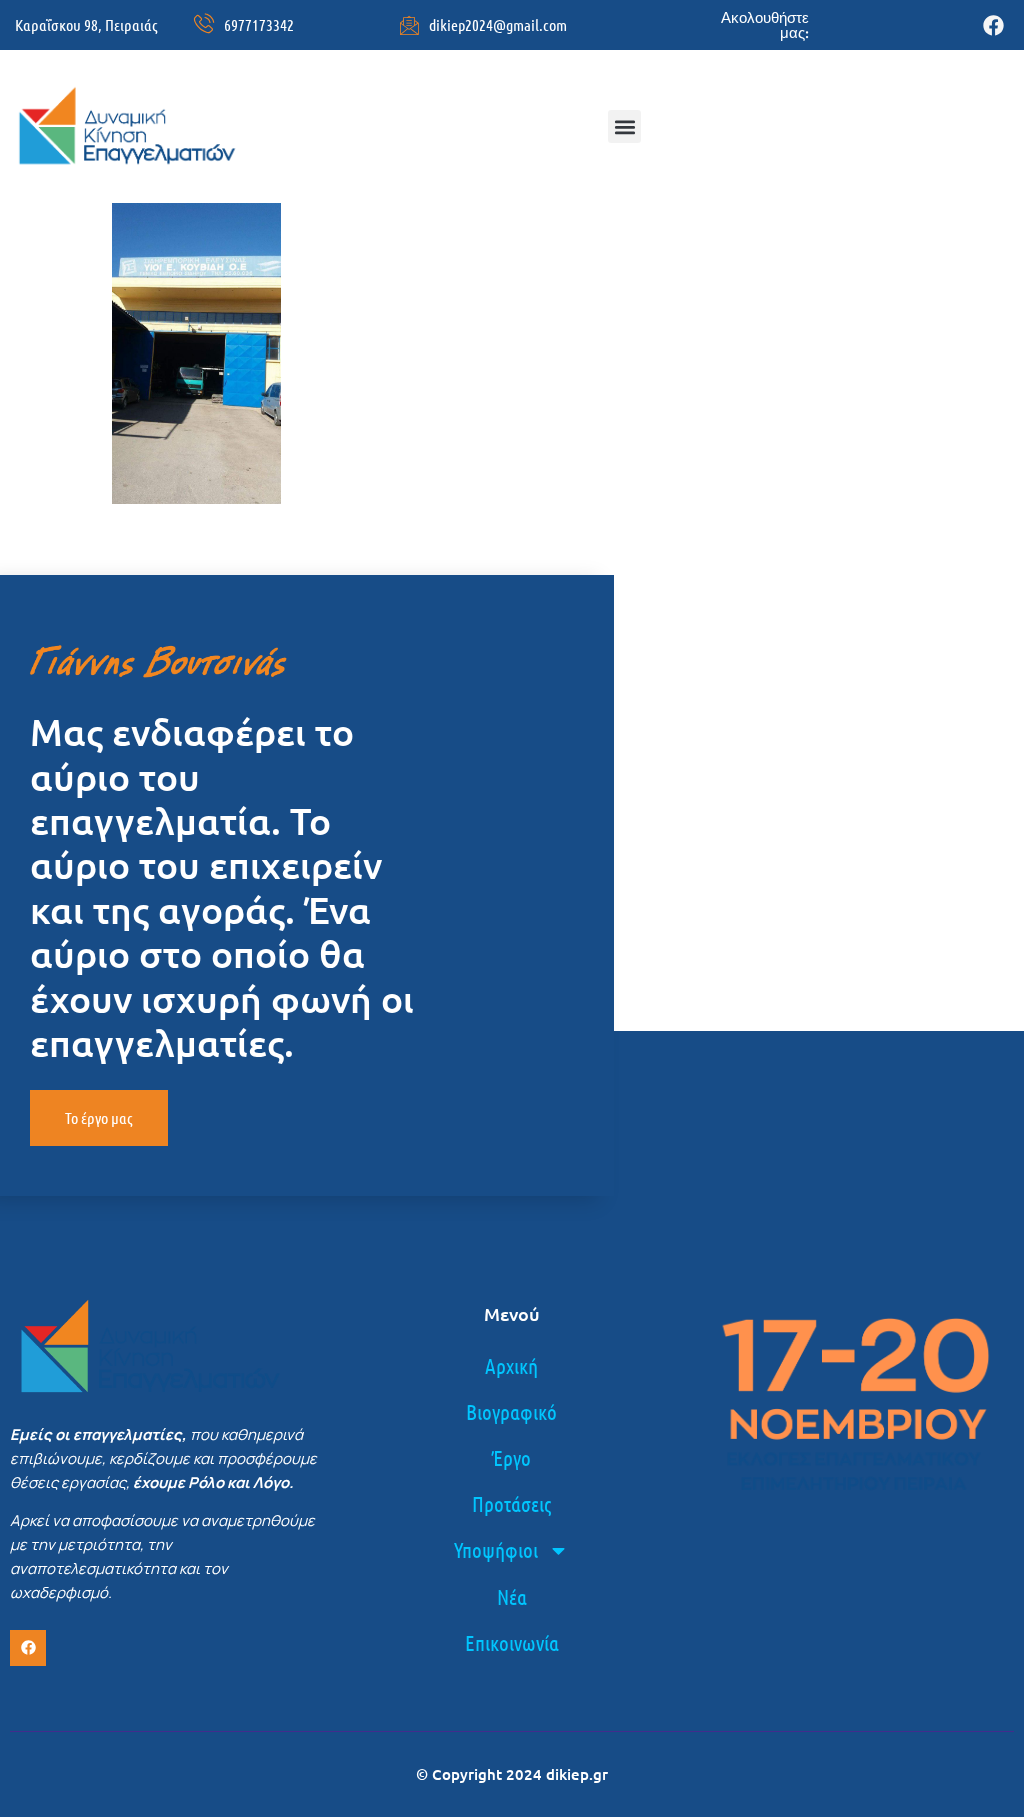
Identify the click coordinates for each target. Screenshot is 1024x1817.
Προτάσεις (511, 1503)
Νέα (512, 1596)
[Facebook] (993, 25)
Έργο (511, 1457)
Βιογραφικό (511, 1411)
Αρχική (511, 1365)
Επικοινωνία (512, 1642)
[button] (624, 126)
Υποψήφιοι (496, 1549)
